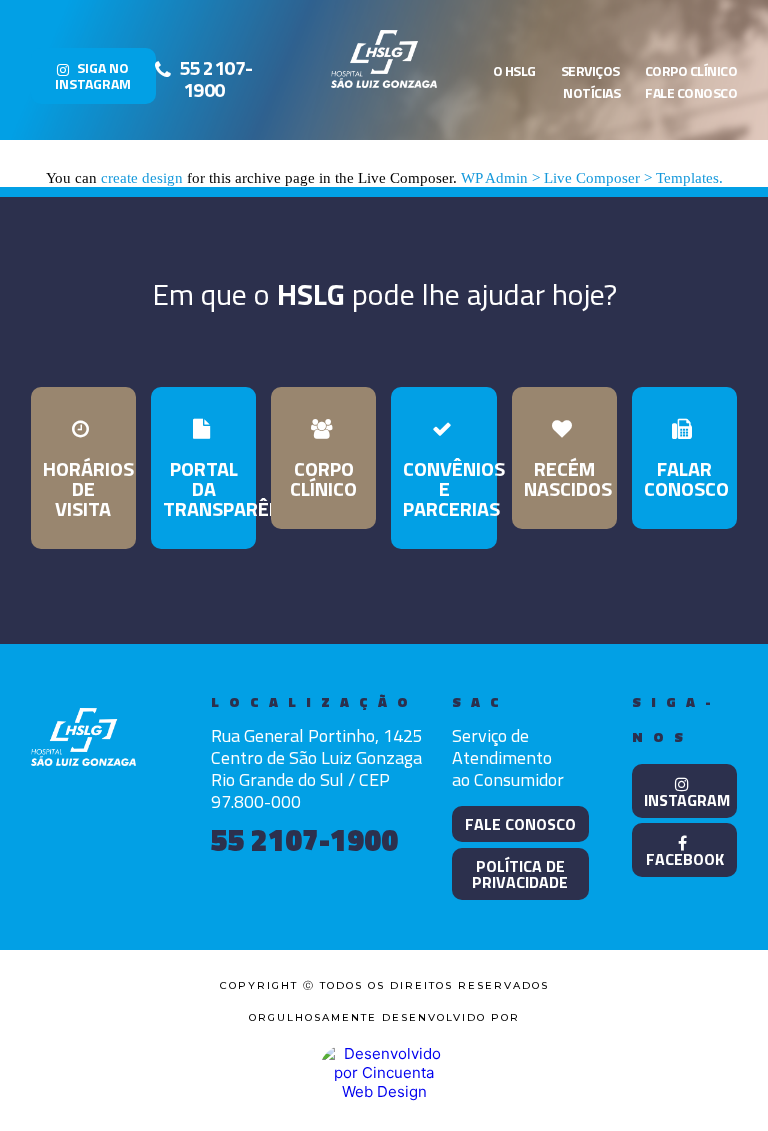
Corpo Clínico (691, 70)
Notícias (591, 92)
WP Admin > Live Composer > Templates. (592, 178)
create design (142, 178)
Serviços (590, 70)
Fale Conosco (691, 92)
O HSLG (514, 70)
